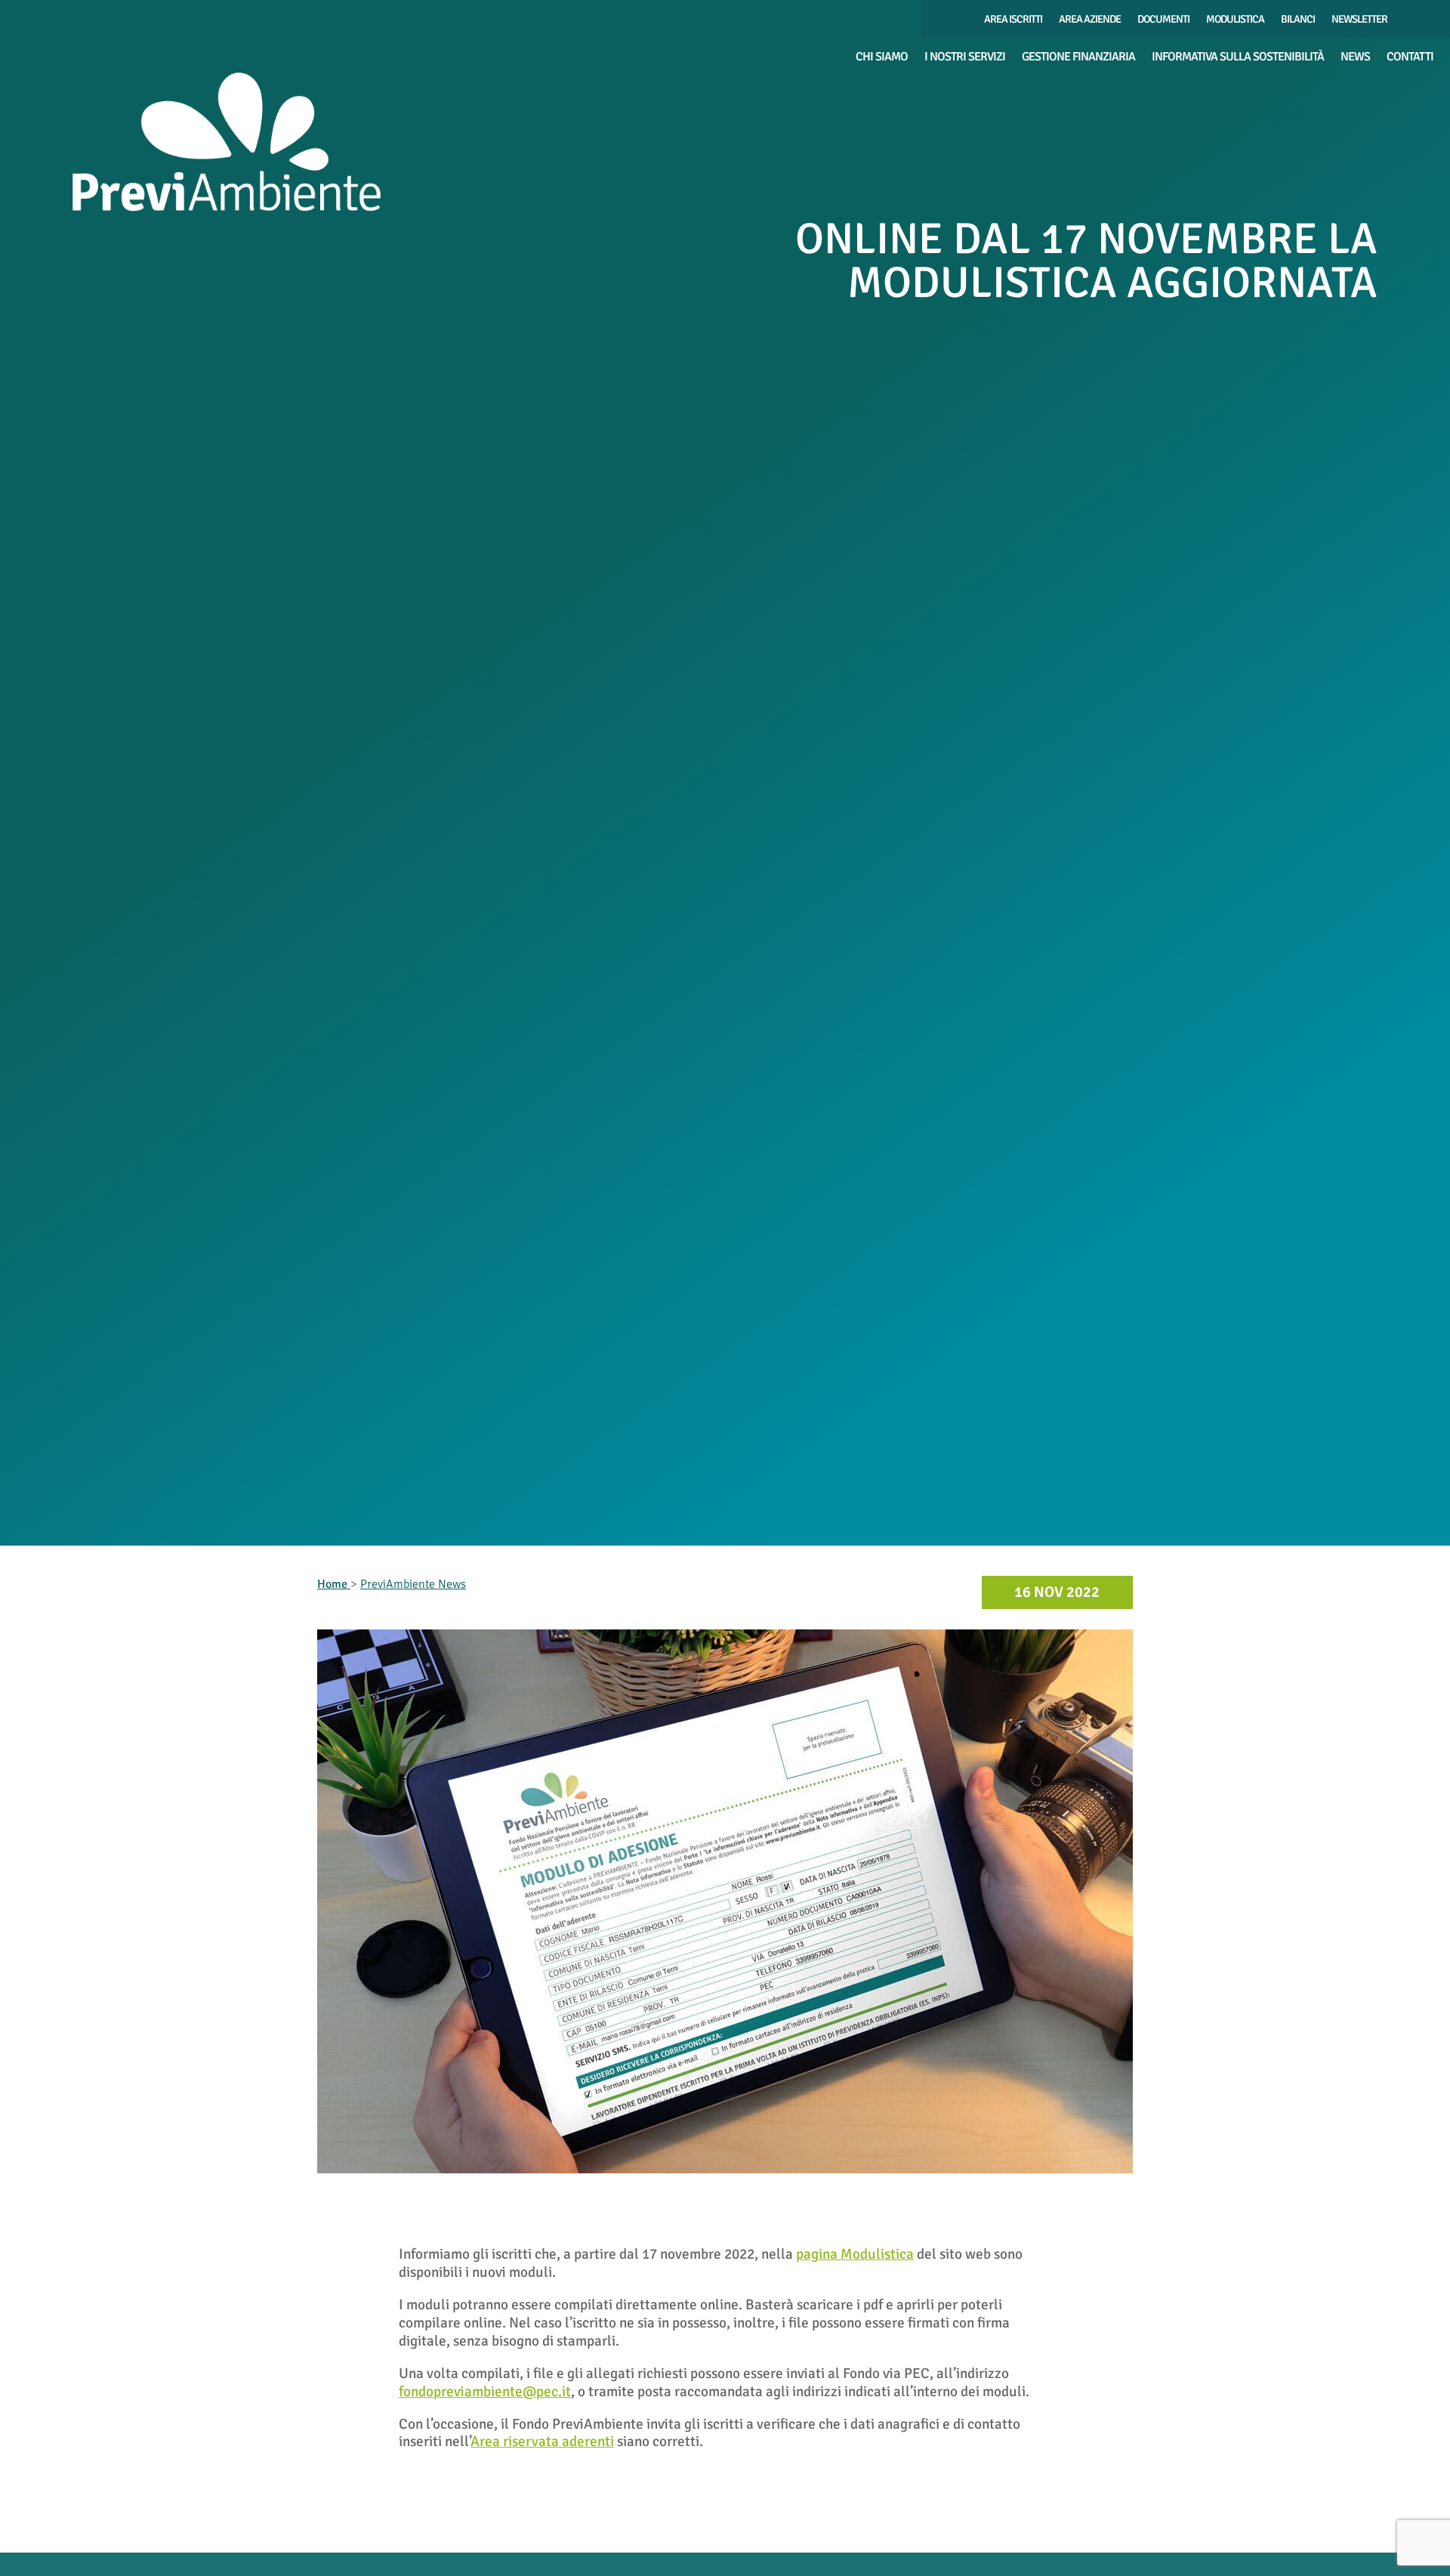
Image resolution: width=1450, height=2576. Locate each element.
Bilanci (1298, 20)
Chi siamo (882, 58)
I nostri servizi (965, 58)
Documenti (1163, 20)
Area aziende (1090, 20)
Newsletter (1359, 20)
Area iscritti (1013, 20)
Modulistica (1235, 20)
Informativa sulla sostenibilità (1238, 58)
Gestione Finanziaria (1078, 58)
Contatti (1410, 58)
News (1355, 58)
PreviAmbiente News (413, 1584)
